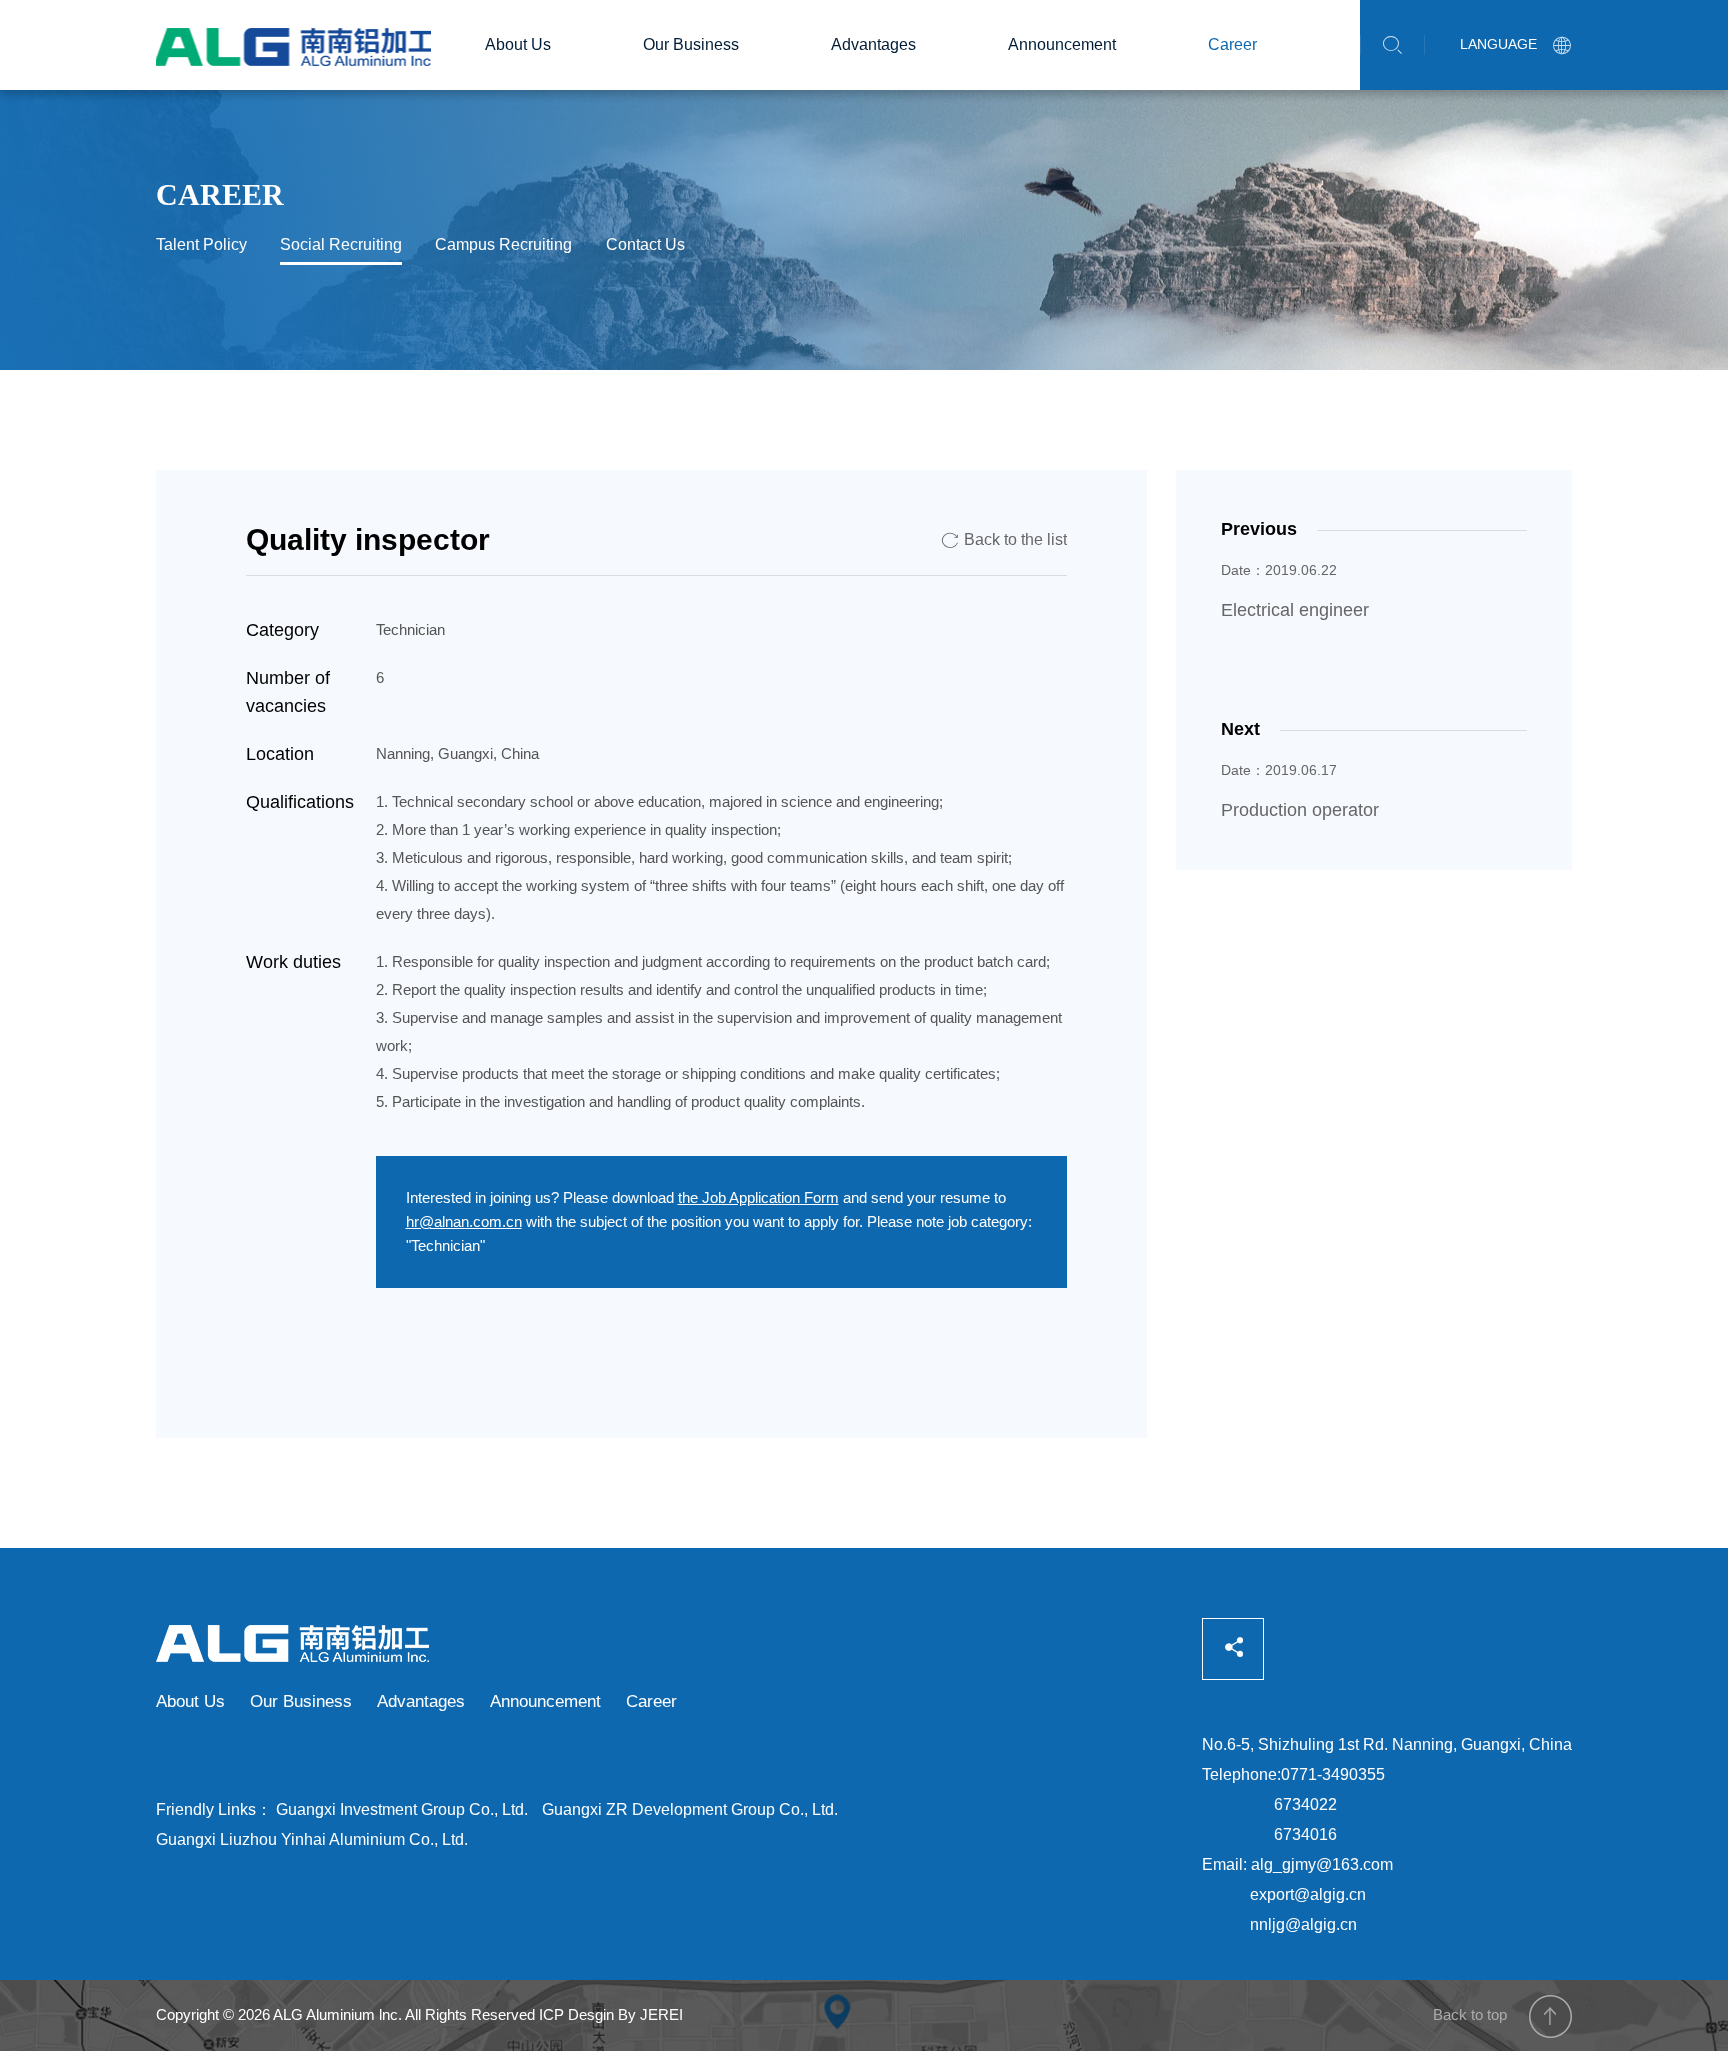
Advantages (873, 44)
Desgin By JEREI (625, 2014)
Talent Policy (201, 244)
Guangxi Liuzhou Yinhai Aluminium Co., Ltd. (312, 1839)
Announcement (1062, 44)
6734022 (1305, 1804)
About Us (518, 44)
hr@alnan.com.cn (464, 1221)
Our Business (691, 44)
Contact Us (645, 244)
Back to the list (1004, 540)
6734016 (1305, 1834)
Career (1232, 44)
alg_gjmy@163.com (1322, 1864)
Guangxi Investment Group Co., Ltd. (402, 1809)
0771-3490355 (1333, 1774)
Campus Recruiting (503, 244)
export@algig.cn (1308, 1894)
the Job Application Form (758, 1197)
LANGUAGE (1516, 44)
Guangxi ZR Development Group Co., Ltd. (690, 1809)
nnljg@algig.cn (1303, 1924)
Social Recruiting (341, 244)
